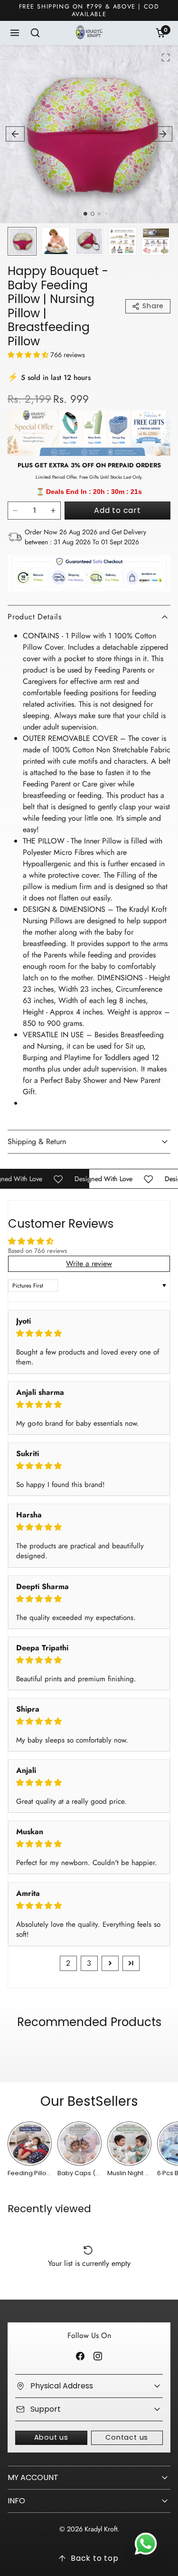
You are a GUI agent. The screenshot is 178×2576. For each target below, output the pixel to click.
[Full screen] (166, 57)
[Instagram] (98, 2356)
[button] (15, 33)
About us (51, 2437)
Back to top (95, 2558)
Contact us (127, 2437)
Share (153, 306)
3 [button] (89, 1963)
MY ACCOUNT (33, 2477)
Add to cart (117, 510)
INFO (16, 2501)
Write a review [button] (89, 1264)
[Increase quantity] (53, 511)
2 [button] (68, 1963)
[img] (89, 1333)
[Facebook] (80, 2356)
